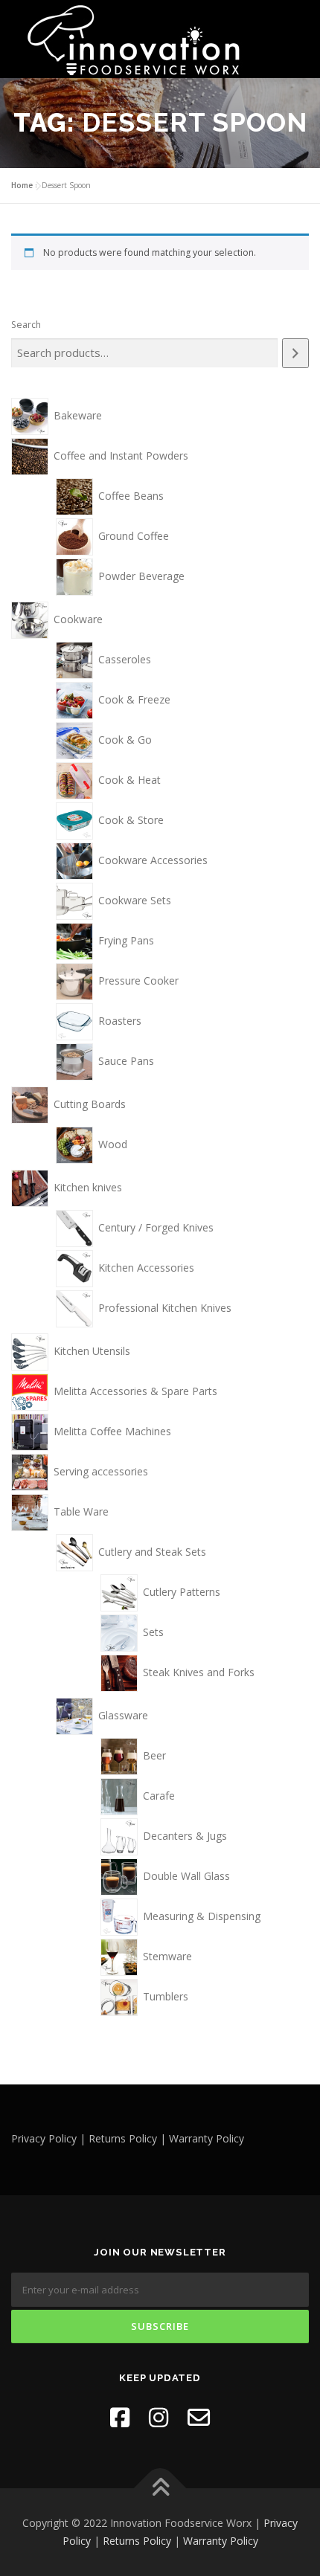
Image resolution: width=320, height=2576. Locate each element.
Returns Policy (137, 2541)
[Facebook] (120, 2417)
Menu (295, 28)
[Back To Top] (160, 2489)
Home (22, 185)
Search (26, 325)
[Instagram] (159, 2417)
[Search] (295, 353)
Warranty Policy (221, 2541)
